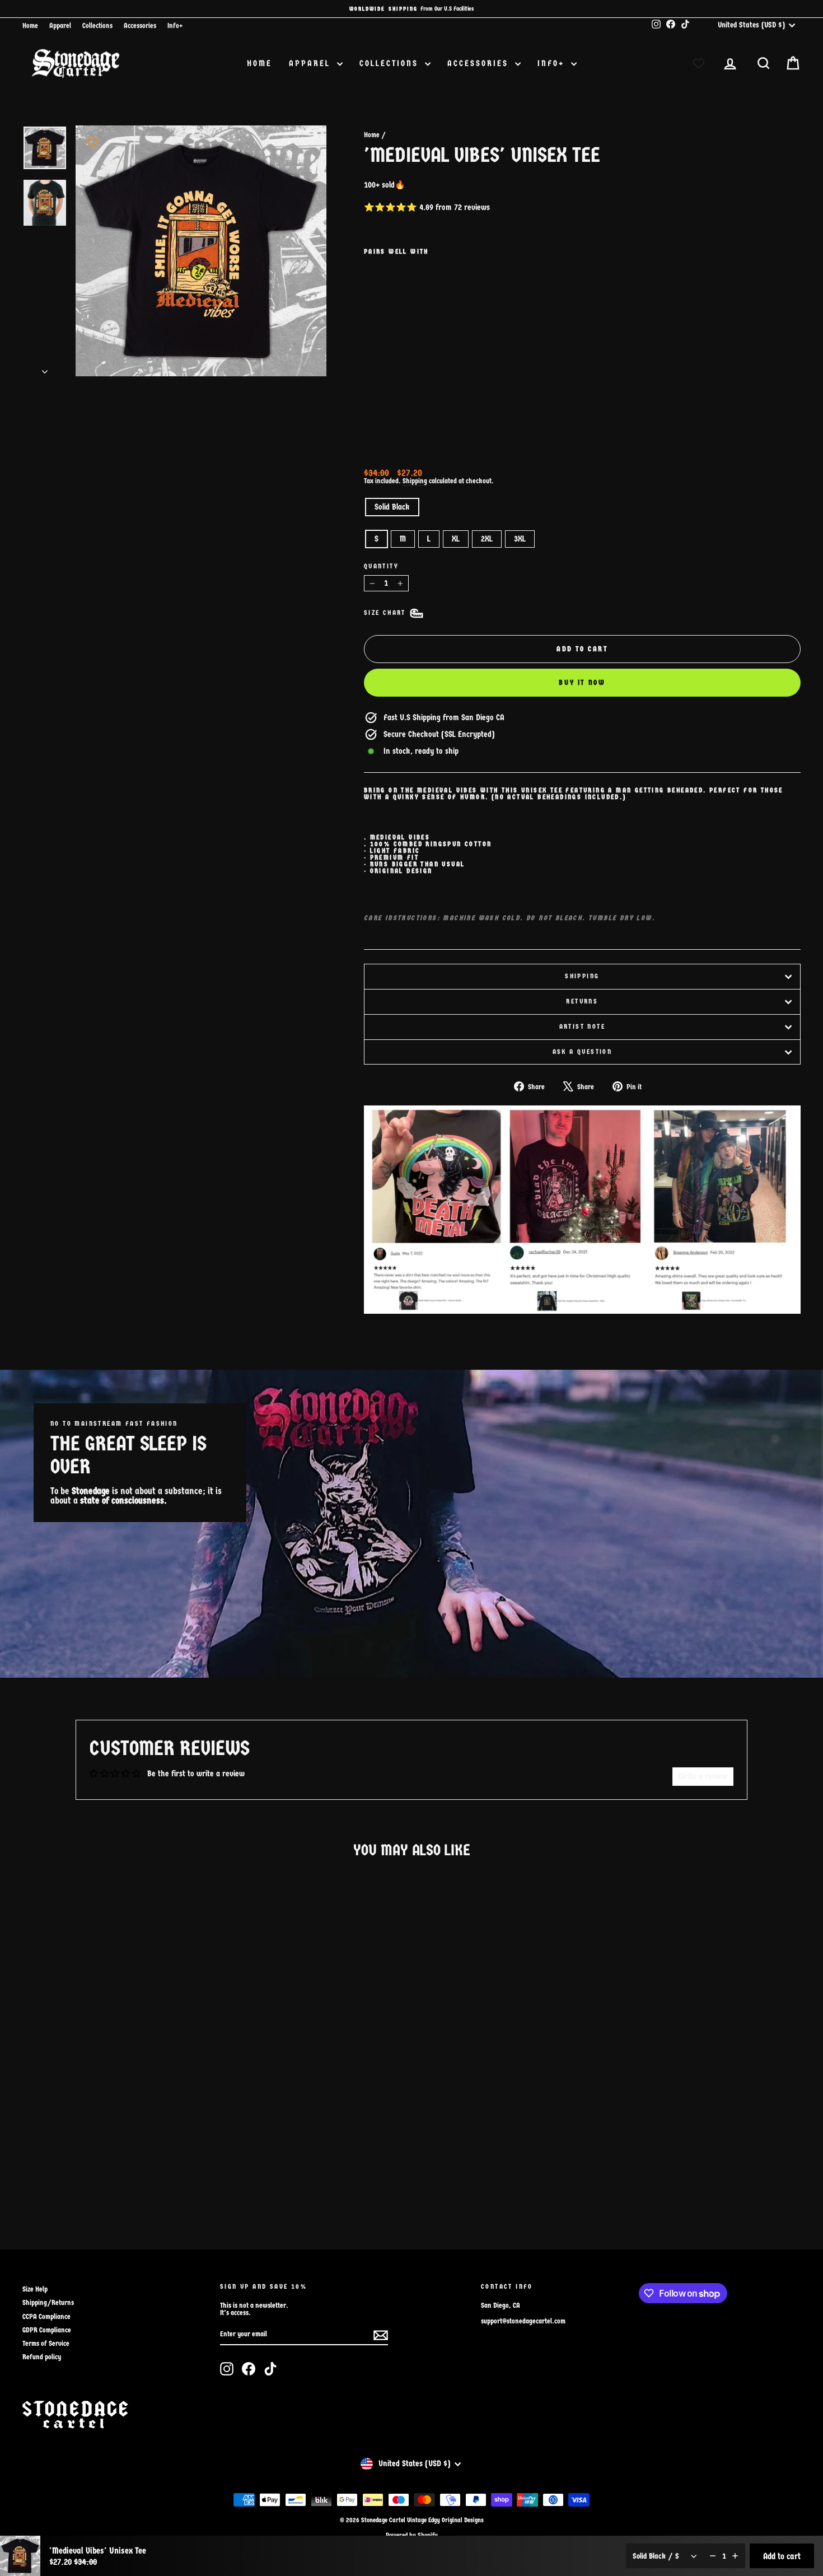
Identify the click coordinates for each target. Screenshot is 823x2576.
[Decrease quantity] (713, 2556)
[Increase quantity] (735, 2556)
